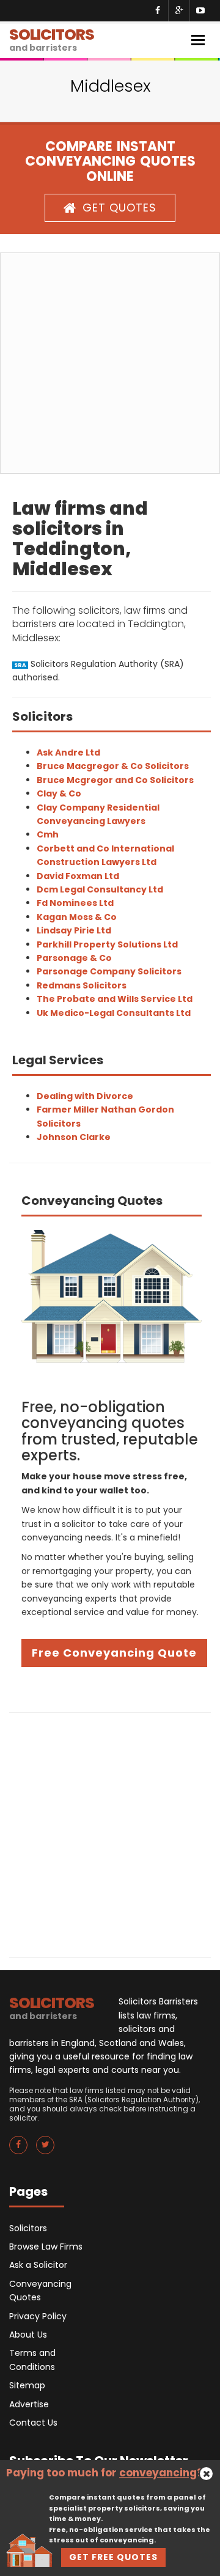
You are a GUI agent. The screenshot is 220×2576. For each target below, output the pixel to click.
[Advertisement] (110, 363)
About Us (28, 2335)
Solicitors (28, 2228)
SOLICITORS (52, 39)
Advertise (29, 2404)
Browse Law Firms (46, 2247)
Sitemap (27, 2385)
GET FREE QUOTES (113, 2557)
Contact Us (33, 2423)
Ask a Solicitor (38, 2265)
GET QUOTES (119, 208)
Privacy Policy (38, 2316)
